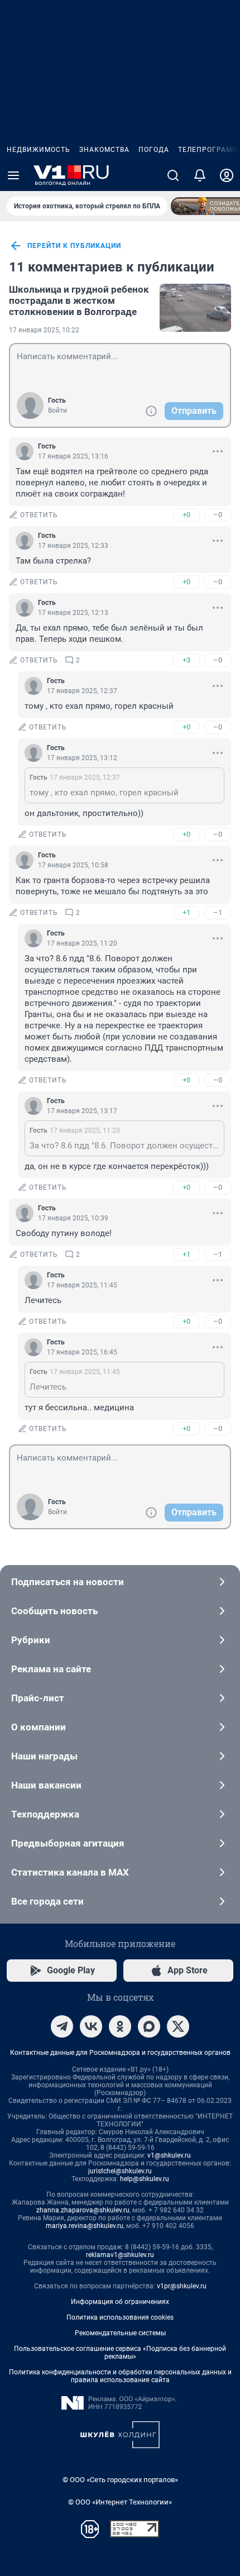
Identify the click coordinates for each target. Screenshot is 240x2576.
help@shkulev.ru (145, 2179)
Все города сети (47, 1901)
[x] (178, 2026)
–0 (218, 515)
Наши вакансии (46, 1785)
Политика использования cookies (120, 2317)
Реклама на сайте (51, 1669)
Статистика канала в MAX (70, 1872)
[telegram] (62, 2026)
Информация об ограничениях (120, 2302)
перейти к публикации (74, 246)
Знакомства (104, 150)
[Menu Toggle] (13, 175)
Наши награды (44, 1756)
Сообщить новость (54, 1611)
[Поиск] (173, 175)
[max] (149, 2026)
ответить (39, 515)
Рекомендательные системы (120, 2333)
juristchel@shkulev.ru (120, 2171)
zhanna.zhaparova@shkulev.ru (83, 2210)
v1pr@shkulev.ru (182, 2286)
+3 (186, 660)
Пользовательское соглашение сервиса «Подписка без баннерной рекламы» (120, 2353)
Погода (154, 150)
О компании (39, 1727)
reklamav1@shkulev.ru (120, 2255)
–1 (218, 912)
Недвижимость (39, 150)
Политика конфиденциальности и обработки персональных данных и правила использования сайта (120, 2376)
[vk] (91, 2026)
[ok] (120, 2026)
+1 (186, 912)
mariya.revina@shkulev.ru (85, 2226)
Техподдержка (45, 1814)
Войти (57, 411)
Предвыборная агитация (68, 1843)
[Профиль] (227, 175)
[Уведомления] (200, 175)
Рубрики (31, 1640)
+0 (186, 515)
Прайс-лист (38, 1698)
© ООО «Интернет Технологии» (120, 2502)
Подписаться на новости (68, 1582)
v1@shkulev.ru (169, 2155)
